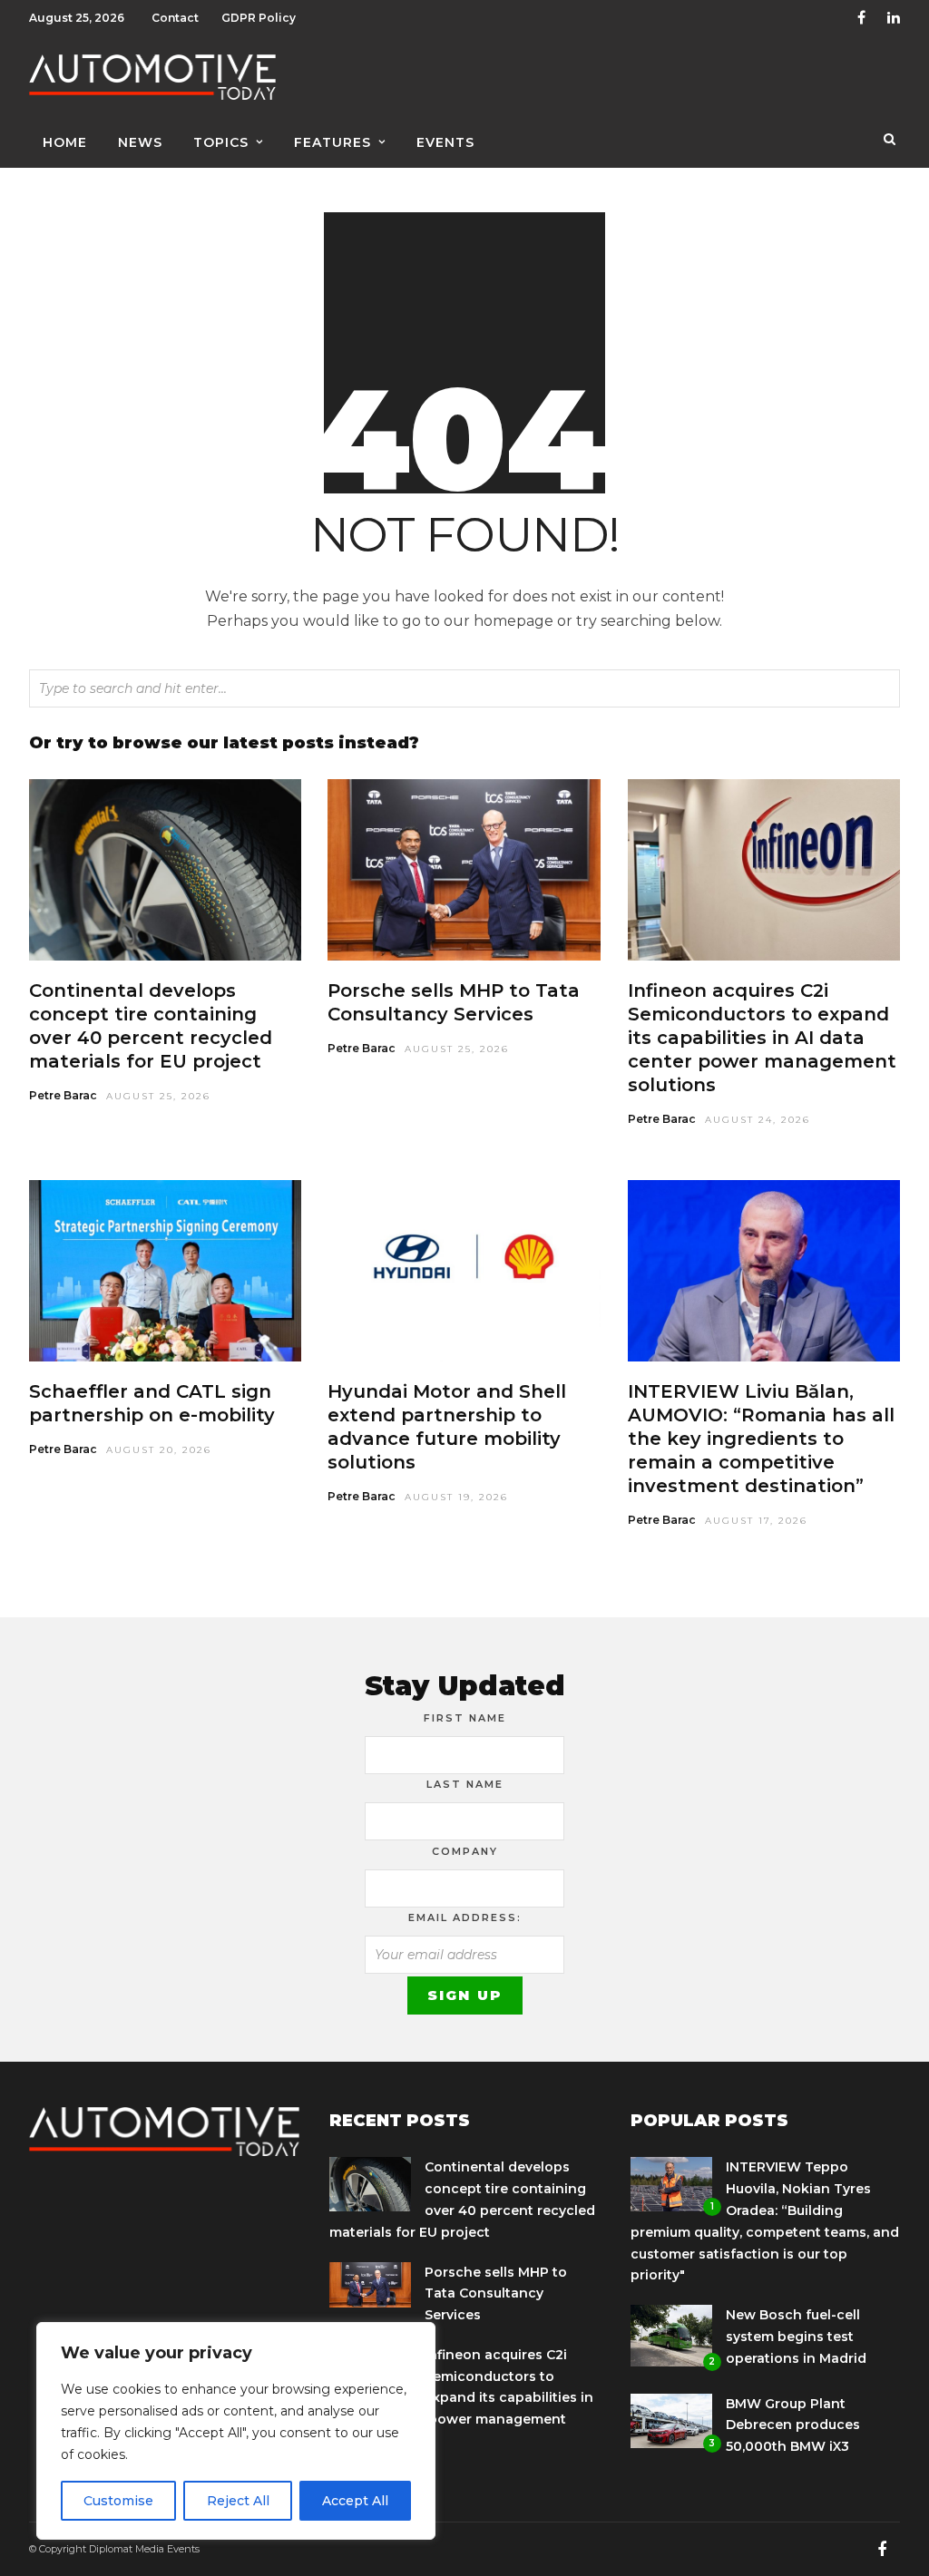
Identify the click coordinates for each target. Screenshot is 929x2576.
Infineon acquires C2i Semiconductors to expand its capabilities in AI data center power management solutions (762, 1038)
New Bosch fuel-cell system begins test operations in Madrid (796, 2337)
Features (332, 142)
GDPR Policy (259, 18)
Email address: (465, 1917)
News (140, 142)
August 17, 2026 (756, 1521)
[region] (236, 2431)
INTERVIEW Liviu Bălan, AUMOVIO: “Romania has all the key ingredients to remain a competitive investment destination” (761, 1439)
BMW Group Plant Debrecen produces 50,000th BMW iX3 (793, 2425)
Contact (175, 18)
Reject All (238, 2501)
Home (65, 142)
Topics (221, 142)
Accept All (355, 2501)
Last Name (465, 1784)
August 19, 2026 (456, 1497)
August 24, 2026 (758, 1120)
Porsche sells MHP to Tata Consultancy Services (496, 2294)
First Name (465, 1718)
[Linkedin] (894, 18)
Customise (118, 2501)
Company (465, 1851)
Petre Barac (63, 1095)
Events (445, 142)
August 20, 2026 (159, 1450)
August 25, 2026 (158, 1096)
